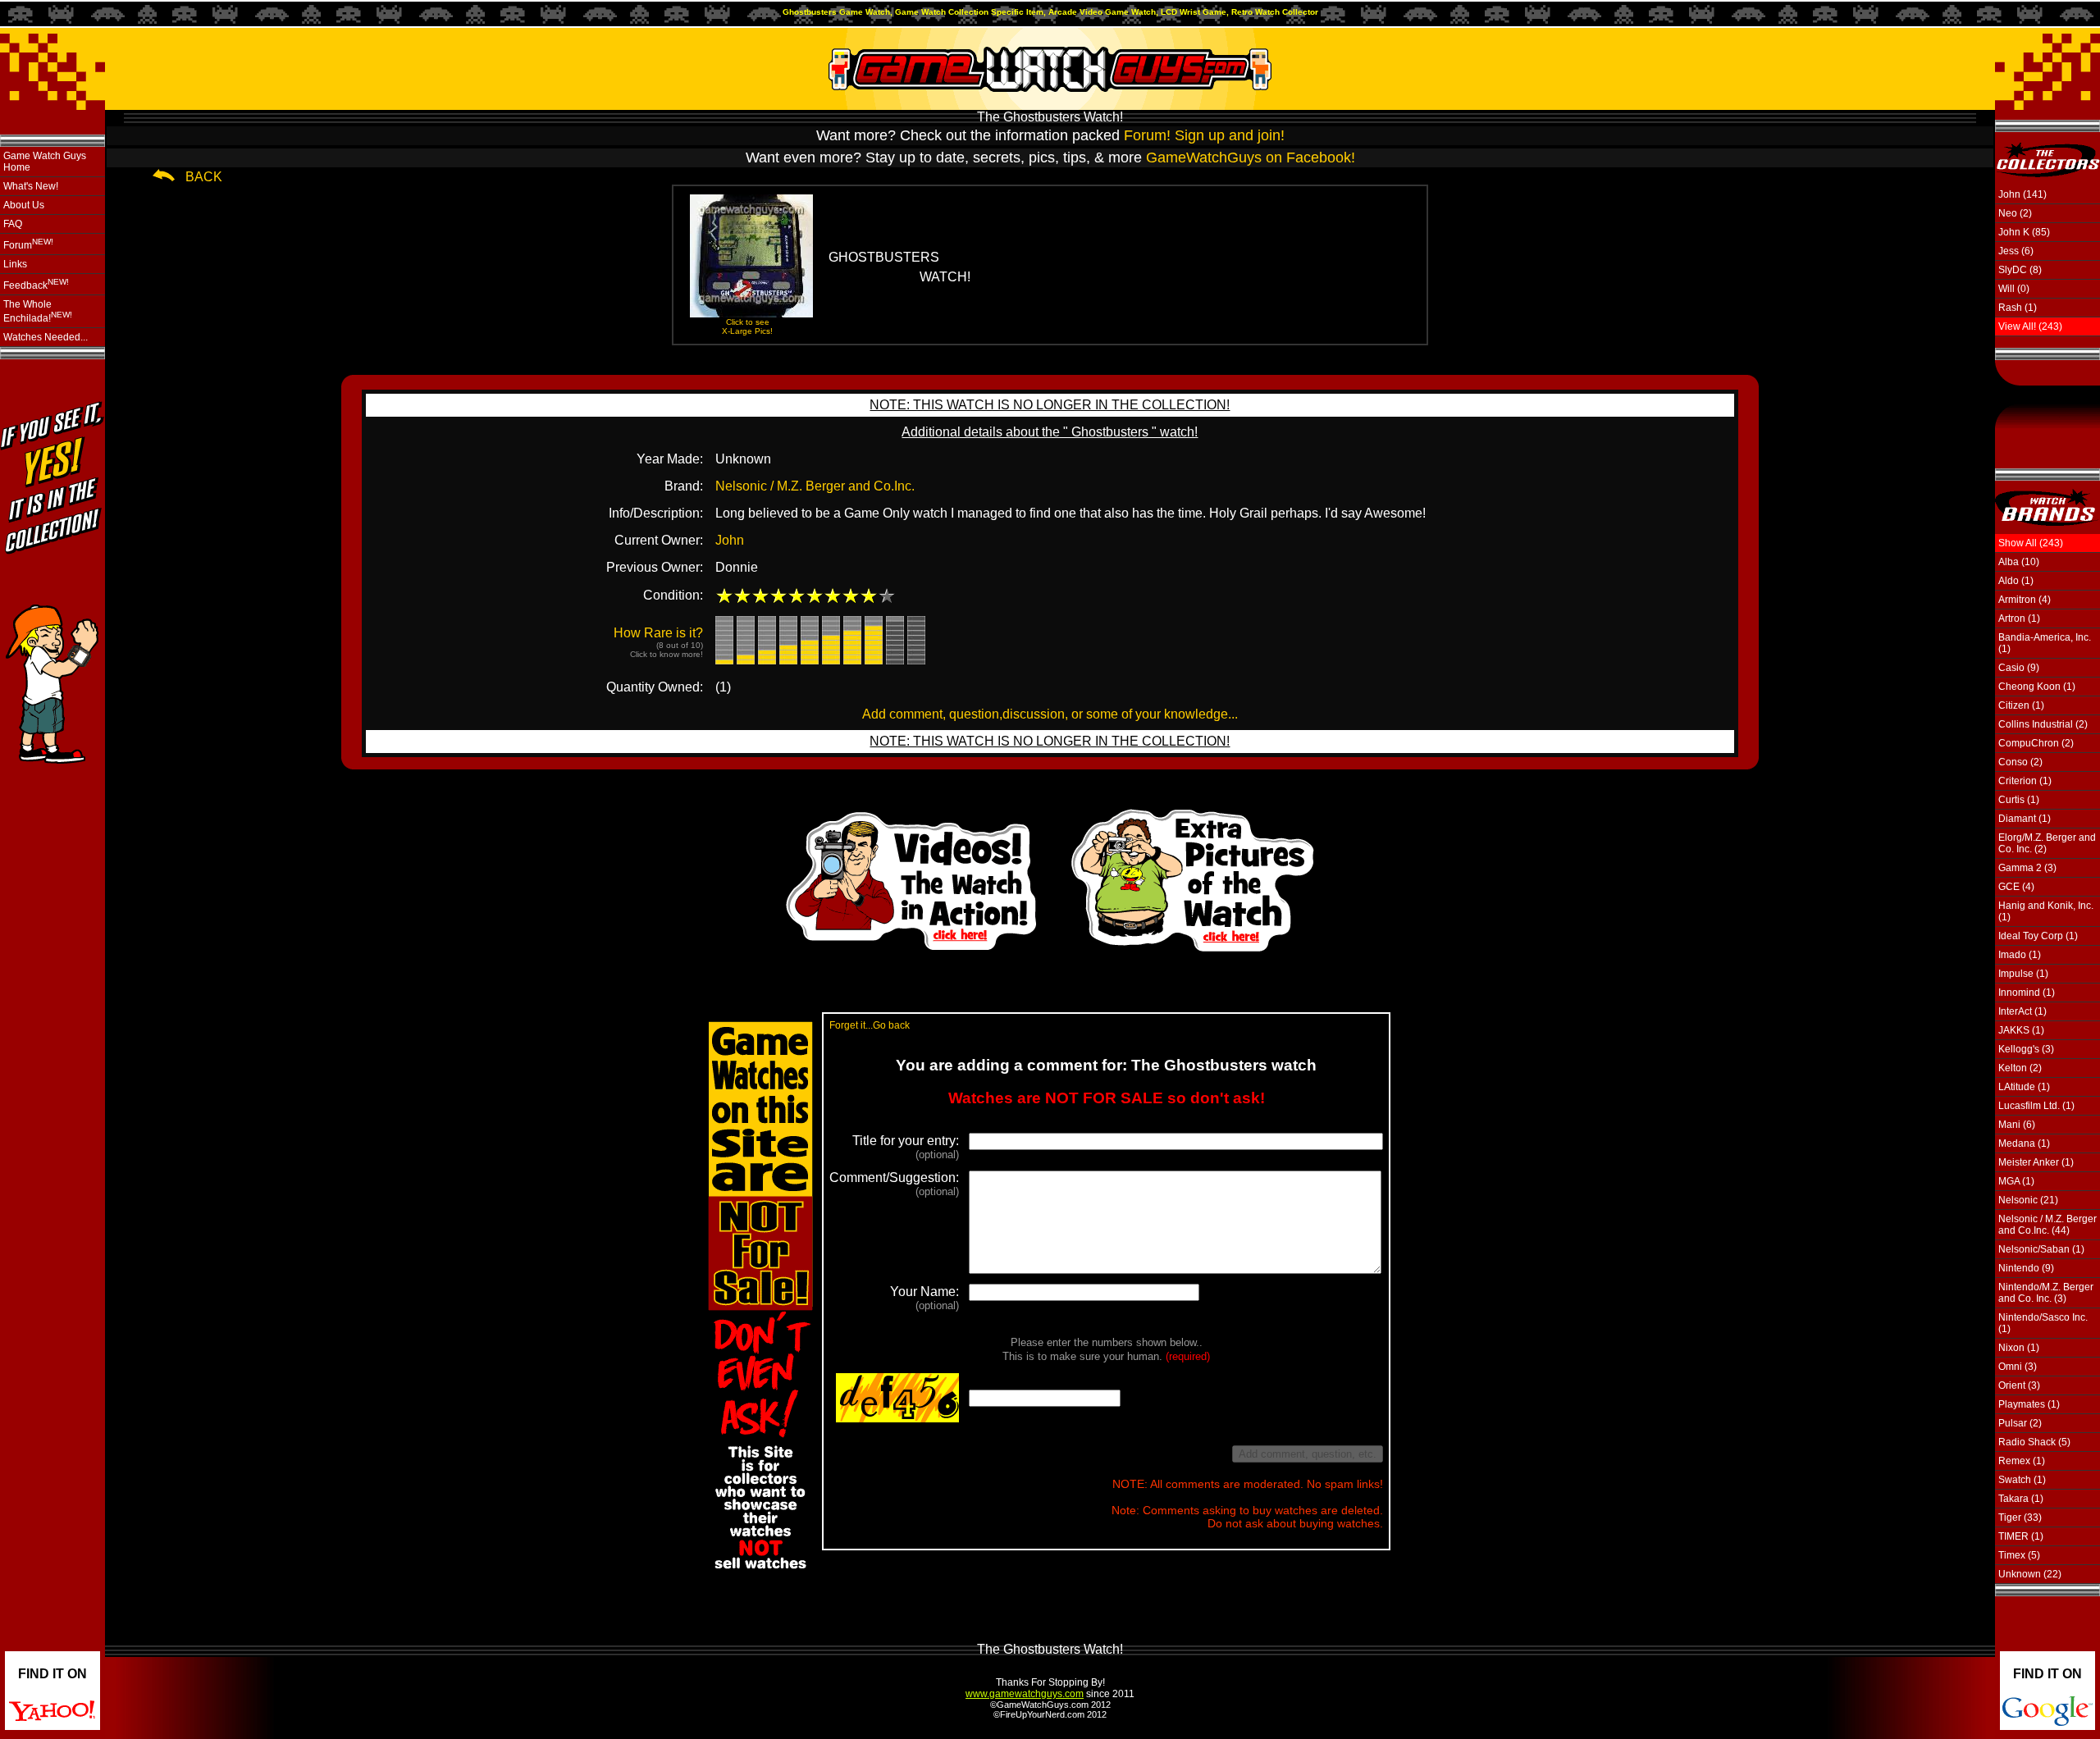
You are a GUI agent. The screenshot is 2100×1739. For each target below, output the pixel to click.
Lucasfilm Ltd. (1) (2036, 1106)
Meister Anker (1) (2036, 1162)
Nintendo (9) (2026, 1268)
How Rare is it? (658, 642)
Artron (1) (2019, 618)
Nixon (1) (2019, 1348)
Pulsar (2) (2020, 1423)
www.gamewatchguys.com (1025, 1694)
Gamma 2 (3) (2027, 868)
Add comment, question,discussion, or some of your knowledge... (1050, 714)
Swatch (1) (2022, 1480)
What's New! (31, 186)
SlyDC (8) (2020, 270)
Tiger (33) (2020, 1518)
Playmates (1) (2029, 1404)
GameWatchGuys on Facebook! (1251, 157)
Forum (28, 244)
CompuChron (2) (2036, 743)
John (730, 540)
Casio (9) (2019, 668)
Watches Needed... (46, 337)
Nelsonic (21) (2028, 1200)
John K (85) (2024, 232)
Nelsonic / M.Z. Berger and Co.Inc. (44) (2047, 1225)
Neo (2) (2015, 213)
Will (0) (2014, 289)
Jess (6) (2016, 251)
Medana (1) (2024, 1143)
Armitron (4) (2025, 600)
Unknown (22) (2030, 1574)
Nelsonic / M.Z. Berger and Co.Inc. (815, 486)
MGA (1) (2016, 1181)
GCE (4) (2016, 887)
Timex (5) (2019, 1555)
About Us (24, 205)
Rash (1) (2018, 308)
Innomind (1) (2027, 993)
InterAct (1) (2022, 1011)
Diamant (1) (2025, 819)
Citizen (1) (2021, 705)
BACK (204, 177)
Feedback (36, 284)
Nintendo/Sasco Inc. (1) (2043, 1323)
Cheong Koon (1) (2037, 687)
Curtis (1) (2019, 800)
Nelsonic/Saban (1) (2041, 1249)
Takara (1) (2021, 1499)
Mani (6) (2017, 1125)
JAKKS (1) (2021, 1030)
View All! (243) (2030, 326)
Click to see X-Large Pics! (747, 326)
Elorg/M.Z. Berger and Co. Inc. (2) (2047, 843)
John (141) (2022, 194)
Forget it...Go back (870, 1025)
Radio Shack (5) (2034, 1442)
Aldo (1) (2016, 581)
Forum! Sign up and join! (1204, 135)
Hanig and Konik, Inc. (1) (2046, 911)
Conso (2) (2020, 762)
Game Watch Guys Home (45, 162)
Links (15, 264)
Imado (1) (2020, 955)
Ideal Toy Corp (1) (2038, 936)
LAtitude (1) (2024, 1087)
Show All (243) (2031, 543)
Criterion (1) (2025, 781)
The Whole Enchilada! (38, 311)
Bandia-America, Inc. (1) (2045, 643)
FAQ (13, 224)
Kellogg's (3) (2026, 1049)
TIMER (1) (2021, 1536)
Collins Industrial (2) (2043, 724)
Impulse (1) (2023, 974)
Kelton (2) (2020, 1068)
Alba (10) (2019, 562)
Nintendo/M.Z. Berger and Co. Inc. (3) (2046, 1293)
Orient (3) (2019, 1385)
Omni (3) (2018, 1367)
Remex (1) (2022, 1461)
